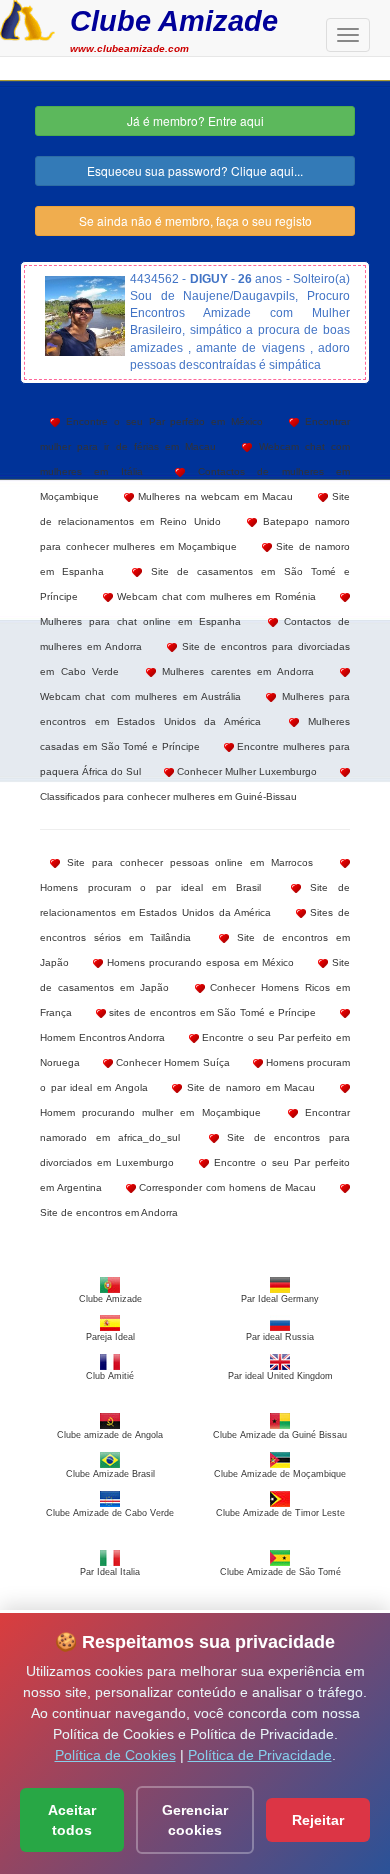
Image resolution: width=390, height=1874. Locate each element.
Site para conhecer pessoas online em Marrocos (186, 862)
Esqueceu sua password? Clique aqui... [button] (195, 170)
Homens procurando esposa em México (198, 962)
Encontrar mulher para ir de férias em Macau (195, 434)
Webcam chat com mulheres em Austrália (140, 696)
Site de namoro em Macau (248, 1087)
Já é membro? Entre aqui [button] (195, 120)
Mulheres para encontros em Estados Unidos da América (195, 709)
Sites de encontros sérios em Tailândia (195, 925)
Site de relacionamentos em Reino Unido (195, 509)
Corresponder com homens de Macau (226, 1187)
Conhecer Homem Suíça (171, 1062)
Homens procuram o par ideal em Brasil (150, 887)
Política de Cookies (115, 1755)
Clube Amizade (174, 20)
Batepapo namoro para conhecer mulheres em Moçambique (195, 534)
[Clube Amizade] (27, 18)
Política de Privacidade (260, 1755)
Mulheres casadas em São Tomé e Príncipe (195, 734)
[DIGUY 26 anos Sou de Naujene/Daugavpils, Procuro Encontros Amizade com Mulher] (85, 316)
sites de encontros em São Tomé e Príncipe (211, 1012)
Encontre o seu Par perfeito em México (161, 421)
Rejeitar (318, 1820)
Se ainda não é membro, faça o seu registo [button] (195, 220)
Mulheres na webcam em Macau (214, 496)
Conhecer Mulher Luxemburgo (245, 771)
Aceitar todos (72, 1820)
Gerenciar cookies (195, 1820)
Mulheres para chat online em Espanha (140, 621)
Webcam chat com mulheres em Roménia (214, 596)
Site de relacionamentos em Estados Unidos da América (195, 900)
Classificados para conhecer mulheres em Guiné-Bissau (168, 796)
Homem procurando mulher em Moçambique (150, 1112)
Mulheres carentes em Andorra (235, 671)
